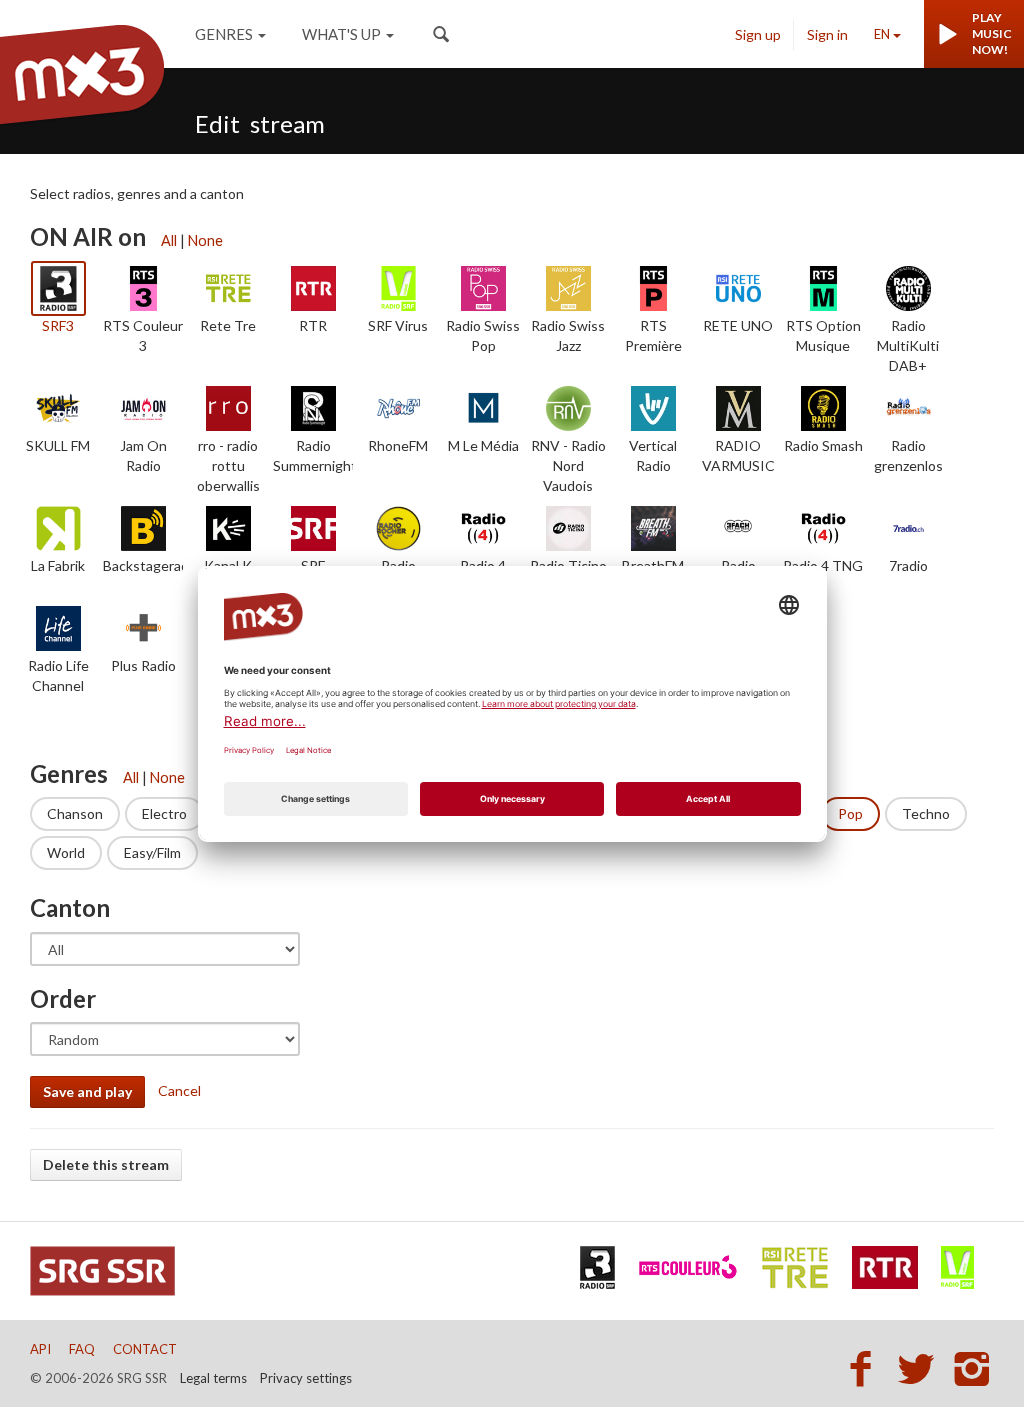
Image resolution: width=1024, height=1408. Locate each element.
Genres (224, 34)
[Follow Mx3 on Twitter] (922, 1368)
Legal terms (213, 1378)
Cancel (179, 1090)
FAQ (82, 1349)
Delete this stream (106, 1164)
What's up (341, 34)
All (169, 240)
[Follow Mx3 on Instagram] (974, 1368)
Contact (145, 1349)
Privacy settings (306, 1378)
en (882, 34)
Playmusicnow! (992, 33)
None (205, 240)
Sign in (827, 34)
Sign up (758, 34)
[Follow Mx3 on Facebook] (866, 1368)
